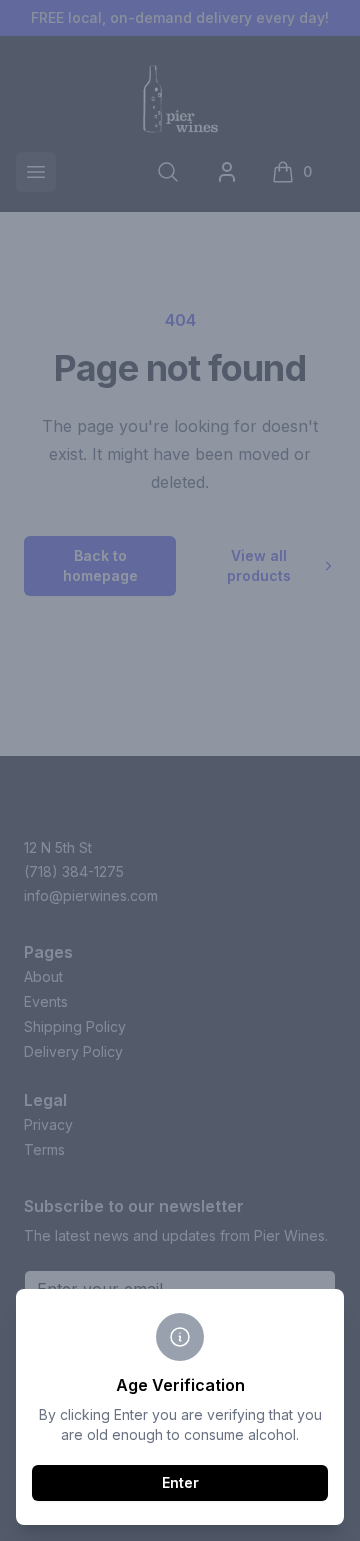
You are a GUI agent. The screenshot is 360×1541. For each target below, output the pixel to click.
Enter (180, 1482)
